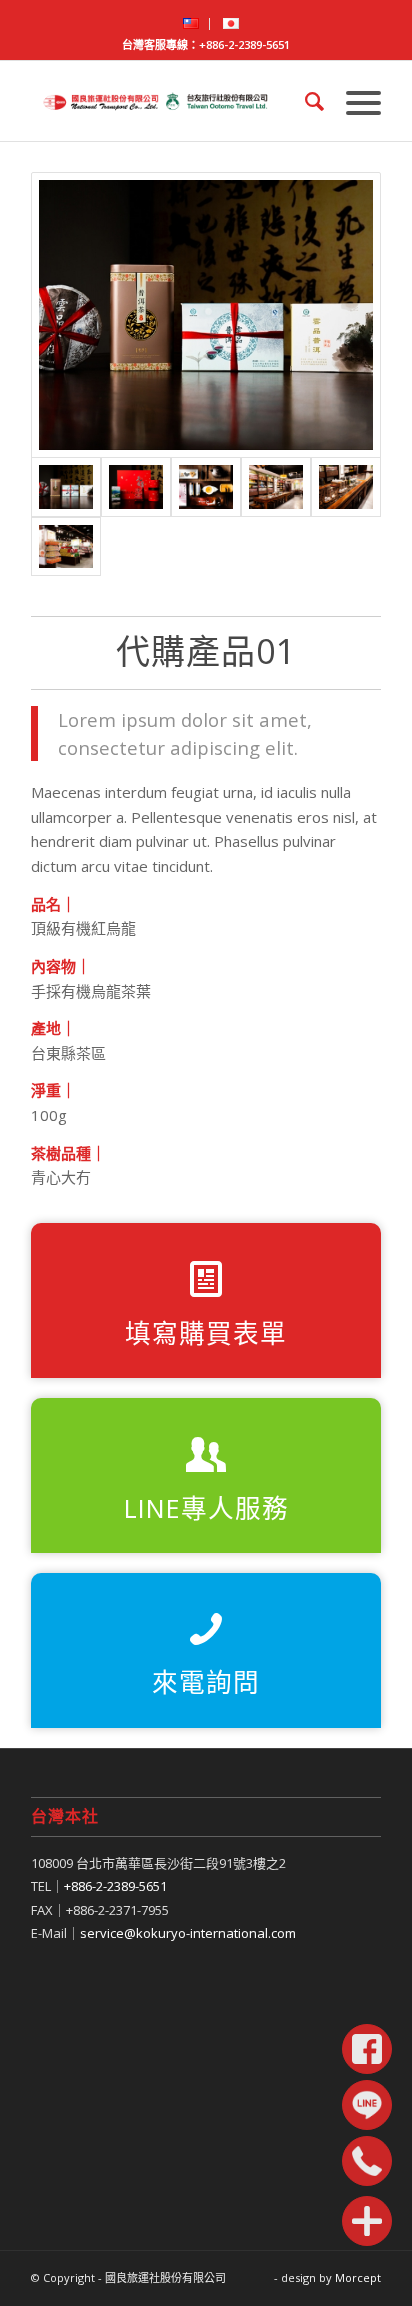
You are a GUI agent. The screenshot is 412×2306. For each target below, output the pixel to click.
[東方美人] (206, 487)
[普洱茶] (206, 315)
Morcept (358, 2277)
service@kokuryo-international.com (188, 1933)
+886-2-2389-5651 (244, 44)
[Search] (305, 101)
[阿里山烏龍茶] (136, 487)
